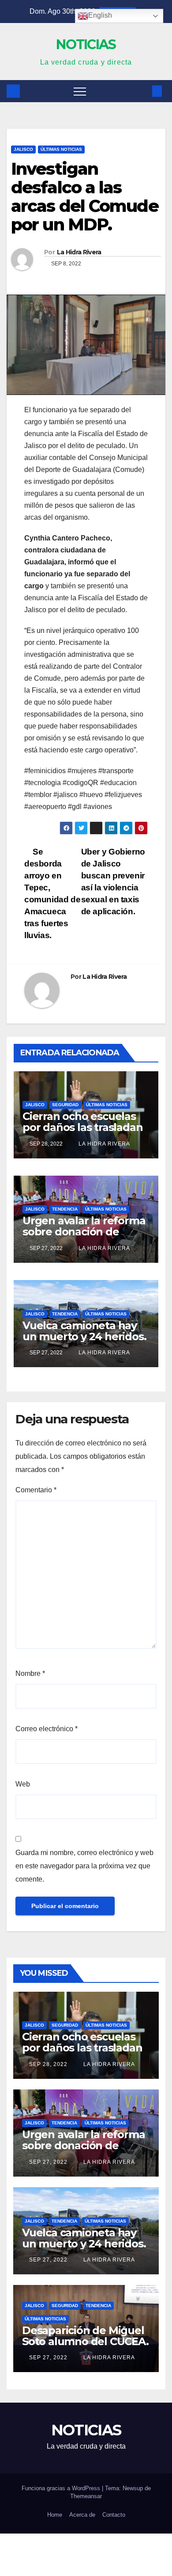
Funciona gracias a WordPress (62, 2488)
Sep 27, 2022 (48, 2162)
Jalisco (23, 149)
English (100, 15)
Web (23, 1784)
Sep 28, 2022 (48, 2064)
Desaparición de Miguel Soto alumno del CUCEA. (85, 2336)
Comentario (36, 1490)
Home (55, 2515)
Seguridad (65, 1105)
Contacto (114, 2515)
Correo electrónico (47, 1729)
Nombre (30, 1673)
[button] (142, 91)
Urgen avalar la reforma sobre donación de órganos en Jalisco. (84, 1232)
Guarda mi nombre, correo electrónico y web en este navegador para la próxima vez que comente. (84, 1866)
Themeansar (86, 2496)
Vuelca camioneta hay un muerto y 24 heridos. (84, 1331)
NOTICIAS (86, 44)
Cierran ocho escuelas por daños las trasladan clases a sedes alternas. (83, 1127)
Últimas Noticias (61, 149)
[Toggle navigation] (80, 91)
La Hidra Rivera (79, 252)
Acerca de (82, 2515)
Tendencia (65, 1209)
